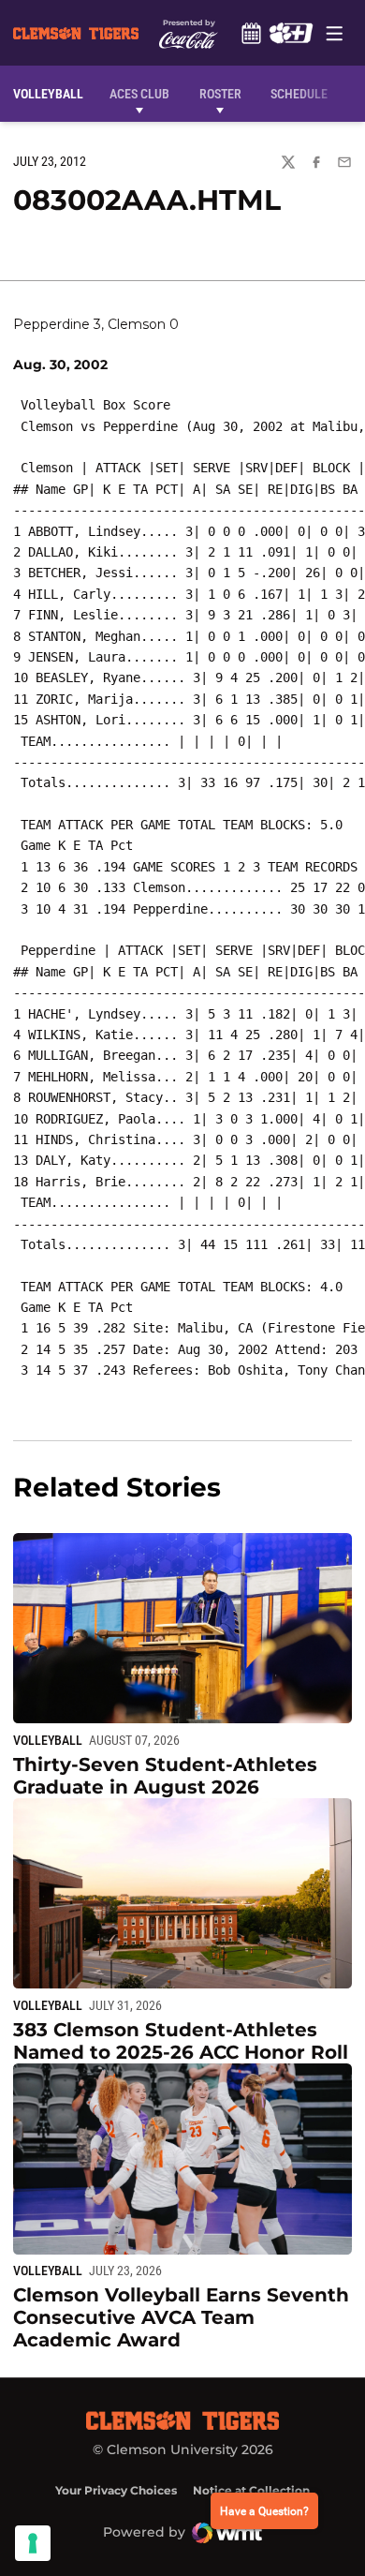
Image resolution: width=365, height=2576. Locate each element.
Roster (220, 94)
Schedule (251, 33)
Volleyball (48, 1740)
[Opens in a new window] (291, 33)
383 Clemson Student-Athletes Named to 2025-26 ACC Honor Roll (181, 2041)
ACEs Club (139, 94)
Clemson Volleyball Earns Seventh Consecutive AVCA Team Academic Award (181, 2317)
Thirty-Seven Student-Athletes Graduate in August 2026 (165, 1776)
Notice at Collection (251, 2490)
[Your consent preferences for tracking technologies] (33, 2543)
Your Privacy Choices (116, 2490)
